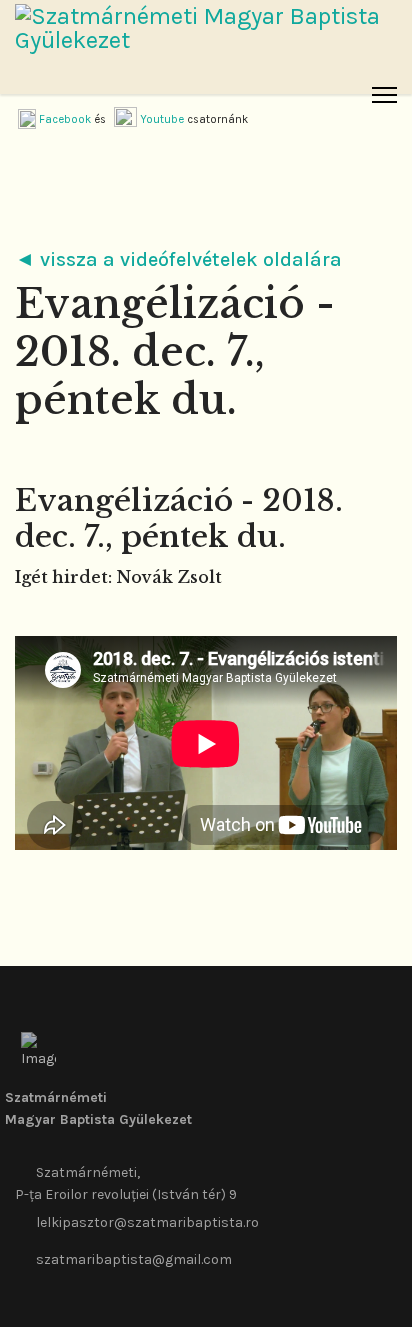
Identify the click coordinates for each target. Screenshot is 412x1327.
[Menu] (384, 95)
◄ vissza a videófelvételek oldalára (178, 259)
